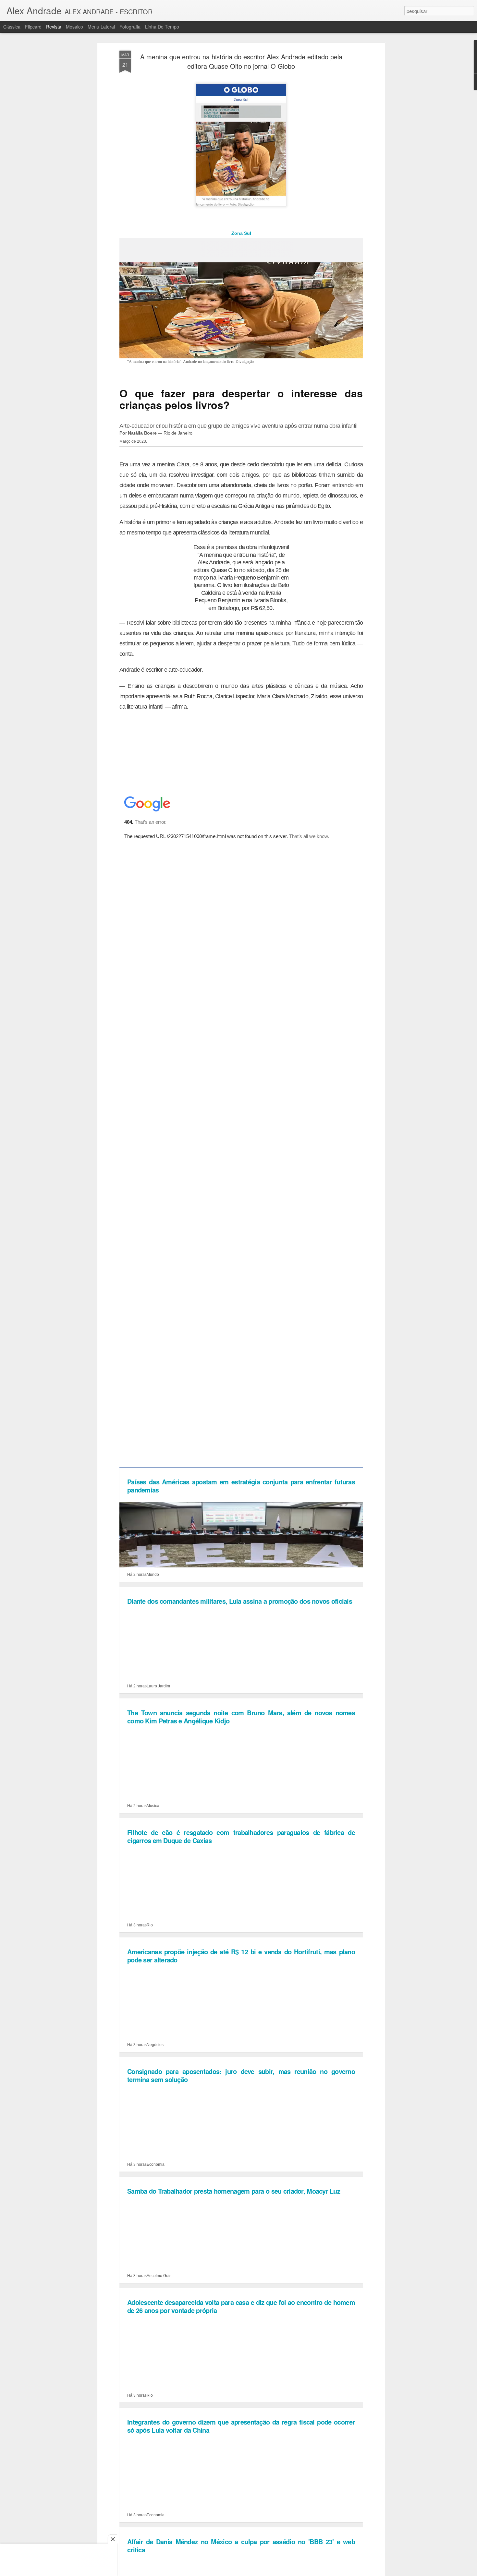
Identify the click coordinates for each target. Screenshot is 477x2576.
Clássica (12, 27)
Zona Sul (241, 233)
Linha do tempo (162, 27)
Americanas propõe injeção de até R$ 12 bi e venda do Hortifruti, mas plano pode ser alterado (241, 1956)
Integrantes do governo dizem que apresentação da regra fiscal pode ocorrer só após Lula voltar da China (241, 2426)
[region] (58, 2552)
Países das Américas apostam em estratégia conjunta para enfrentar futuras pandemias (241, 1486)
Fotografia (130, 27)
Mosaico (74, 27)
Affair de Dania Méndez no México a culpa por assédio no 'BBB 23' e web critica (241, 2546)
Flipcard (33, 27)
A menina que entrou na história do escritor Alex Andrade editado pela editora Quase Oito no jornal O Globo (241, 61)
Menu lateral (101, 27)
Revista (54, 27)
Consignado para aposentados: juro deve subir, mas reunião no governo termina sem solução (241, 2075)
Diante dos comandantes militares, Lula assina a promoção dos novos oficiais (240, 1601)
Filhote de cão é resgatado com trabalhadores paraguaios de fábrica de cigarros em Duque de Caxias (241, 1836)
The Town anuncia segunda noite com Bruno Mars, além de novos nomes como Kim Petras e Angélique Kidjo (241, 1717)
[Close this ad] (112, 2539)
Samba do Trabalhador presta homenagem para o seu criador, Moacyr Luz (234, 2191)
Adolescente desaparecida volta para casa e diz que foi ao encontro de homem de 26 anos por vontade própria (241, 2306)
